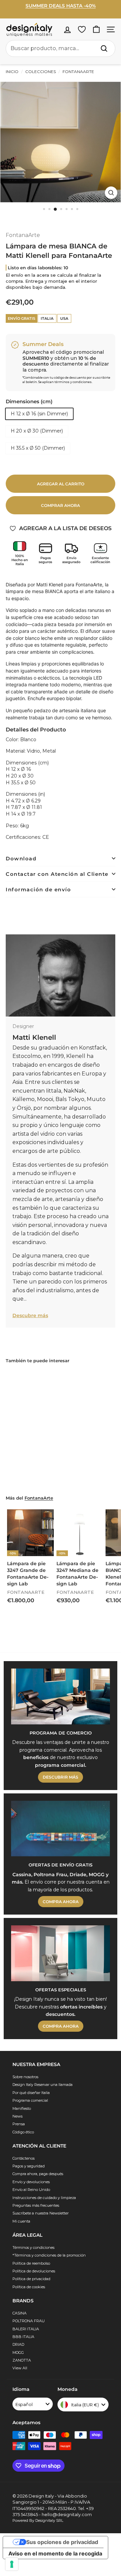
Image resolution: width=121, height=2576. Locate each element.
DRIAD (18, 2344)
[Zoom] (111, 193)
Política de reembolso (31, 2263)
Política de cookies (29, 2287)
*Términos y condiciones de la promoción (49, 2255)
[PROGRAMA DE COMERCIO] (61, 1696)
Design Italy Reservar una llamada (43, 2085)
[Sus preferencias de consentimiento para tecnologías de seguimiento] (12, 2564)
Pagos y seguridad (29, 2166)
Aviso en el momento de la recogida (55, 2553)
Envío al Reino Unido (31, 2190)
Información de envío (38, 889)
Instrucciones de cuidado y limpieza (44, 2198)
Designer (23, 1026)
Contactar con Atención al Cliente (57, 874)
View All (20, 2368)
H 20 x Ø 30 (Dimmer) (37, 431)
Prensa (19, 2124)
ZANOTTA (22, 2360)
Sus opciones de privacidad (62, 2542)
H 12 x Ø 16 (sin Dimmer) (39, 414)
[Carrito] (96, 29)
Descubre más (30, 1315)
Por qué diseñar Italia (31, 2093)
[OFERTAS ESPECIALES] (61, 1953)
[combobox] (61, 48)
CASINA (19, 2313)
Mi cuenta (21, 2221)
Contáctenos (24, 2158)
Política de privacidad (31, 2279)
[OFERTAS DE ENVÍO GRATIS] (61, 1829)
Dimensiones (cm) (29, 401)
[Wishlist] (82, 29)
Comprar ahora (61, 505)
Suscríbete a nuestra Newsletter (41, 2213)
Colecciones (41, 72)
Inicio (12, 72)
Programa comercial (30, 2100)
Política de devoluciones (34, 2271)
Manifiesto (22, 2108)
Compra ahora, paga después (38, 2174)
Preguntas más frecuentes (36, 2205)
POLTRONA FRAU (29, 2321)
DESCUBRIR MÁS (61, 1777)
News (17, 2116)
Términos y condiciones (33, 2247)
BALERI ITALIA (26, 2329)
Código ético (23, 2132)
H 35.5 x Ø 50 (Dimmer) (38, 448)
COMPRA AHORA (61, 1902)
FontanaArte (78, 72)
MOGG (18, 2352)
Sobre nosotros (25, 2077)
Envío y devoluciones (31, 2182)
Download (21, 858)
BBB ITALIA (23, 2337)
